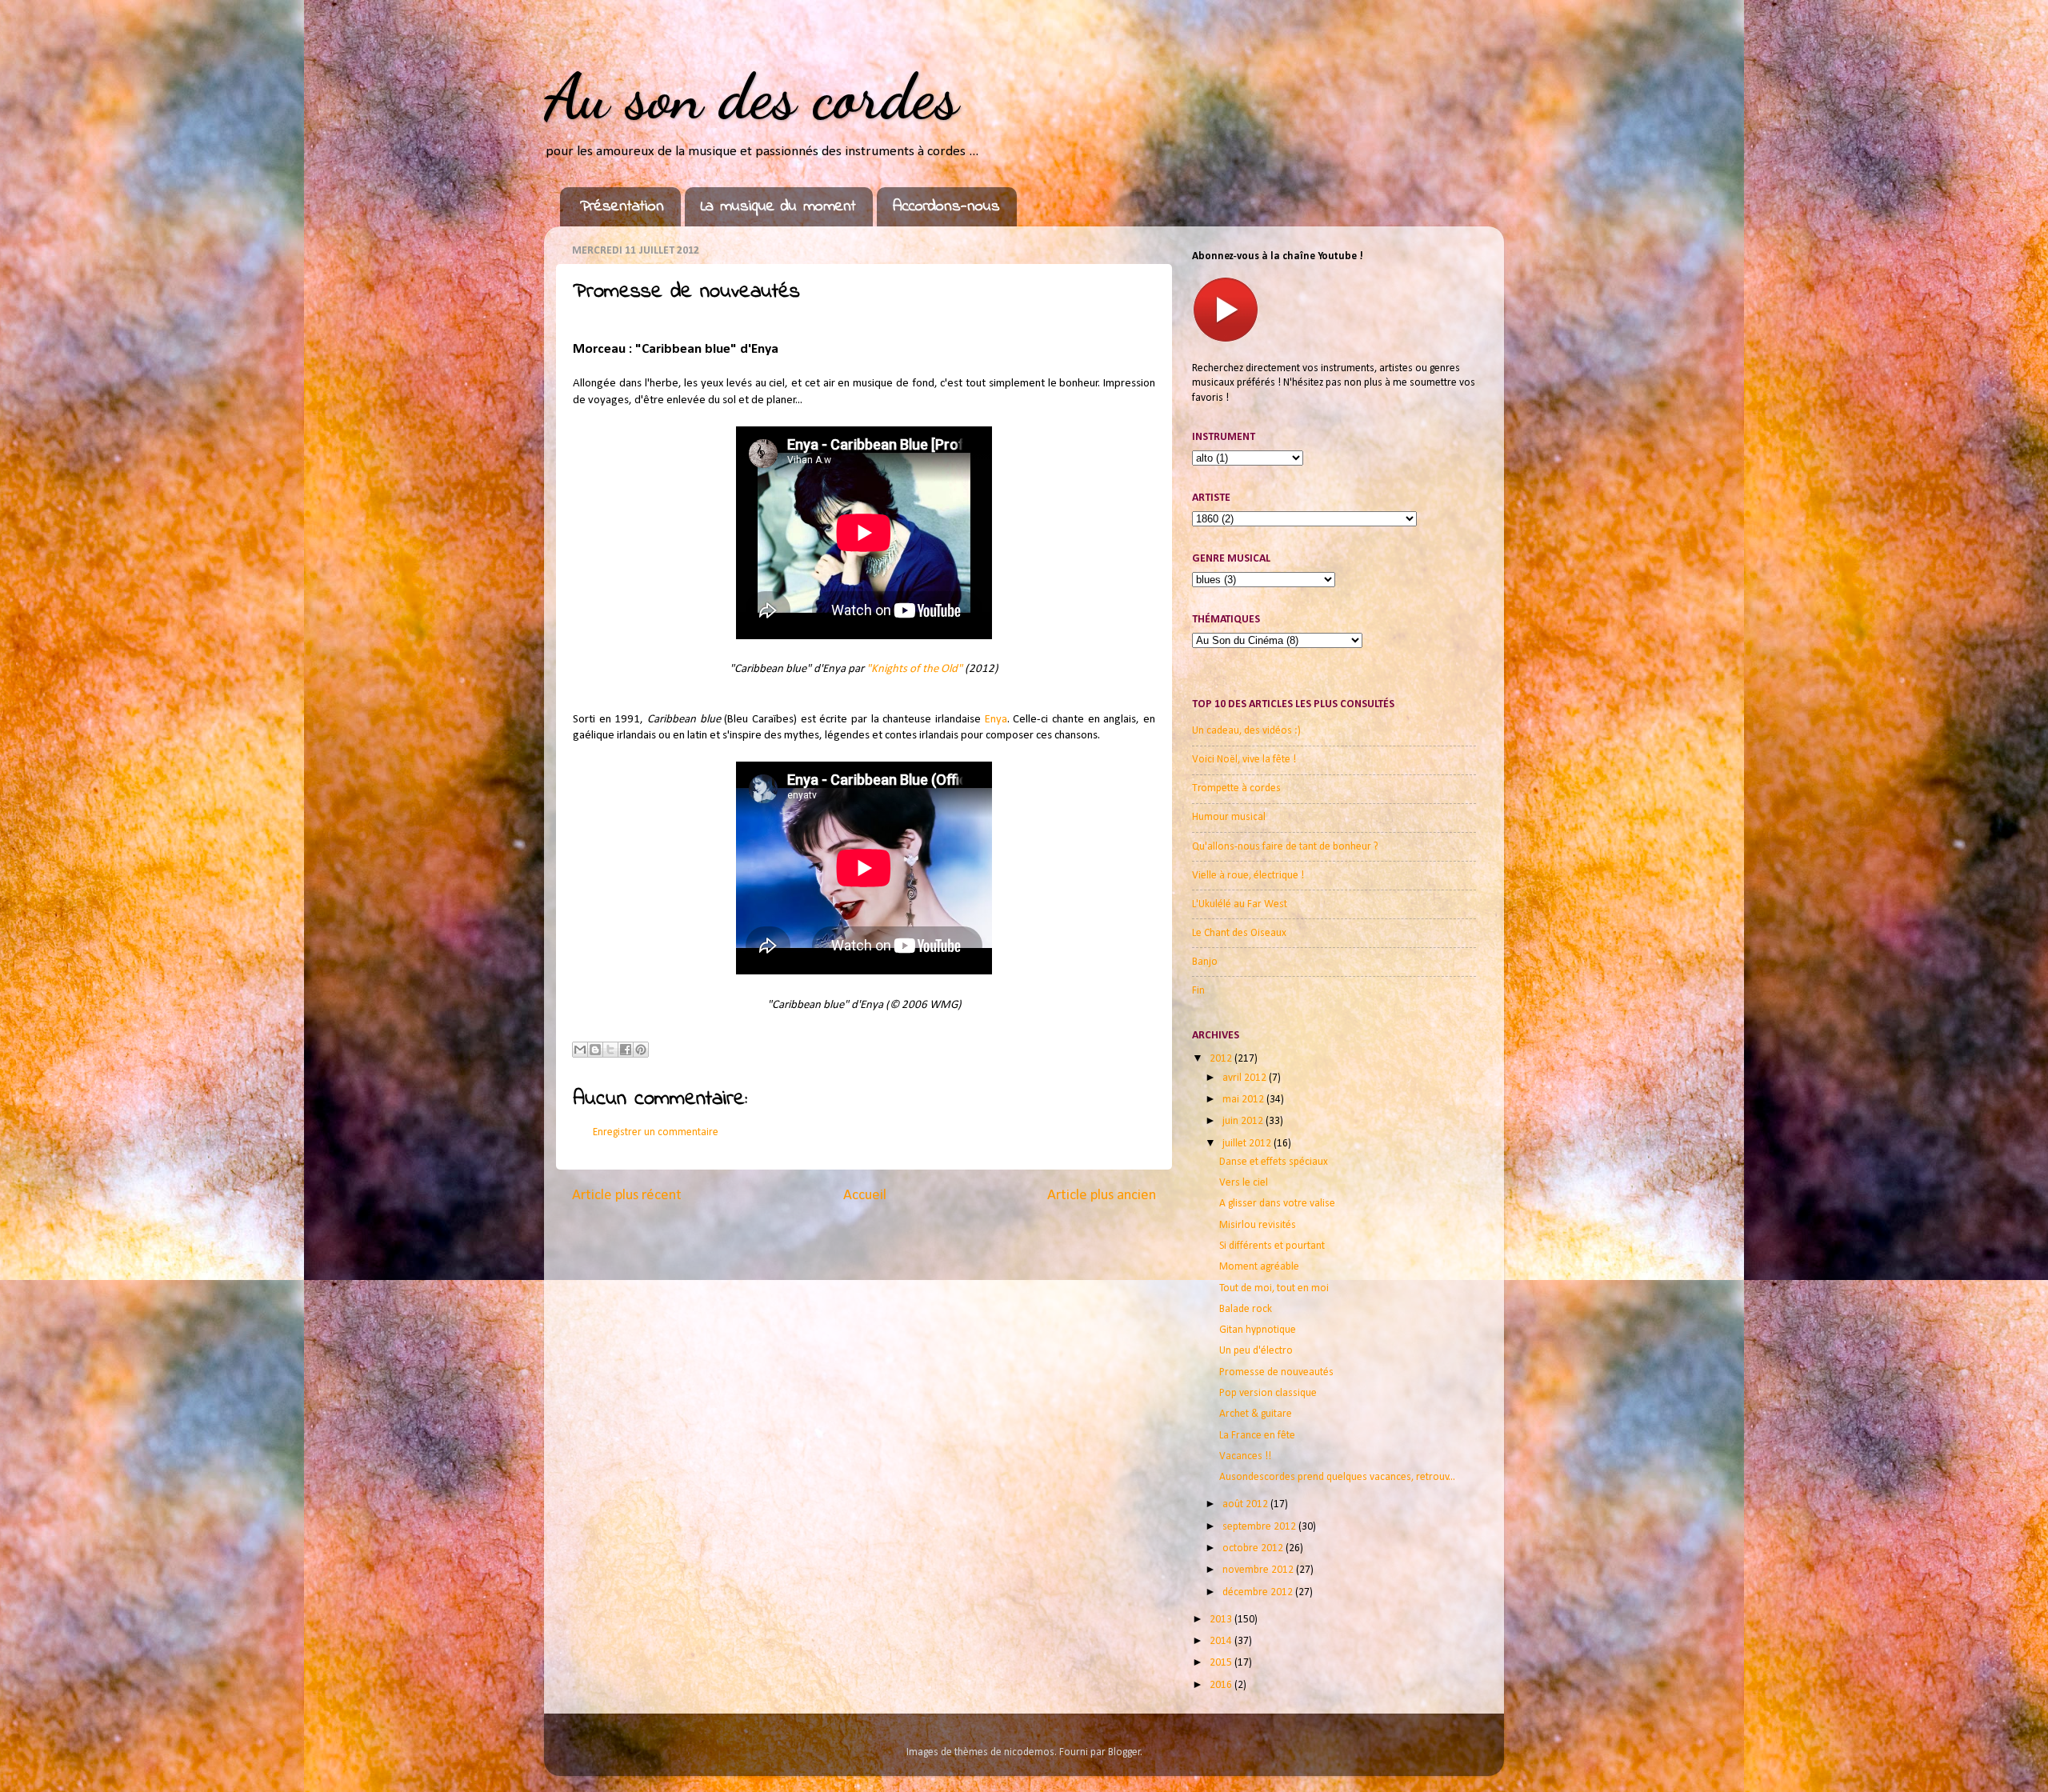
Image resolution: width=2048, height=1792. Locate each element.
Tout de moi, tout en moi (1274, 1288)
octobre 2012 (1254, 1548)
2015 (1222, 1663)
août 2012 (1246, 1504)
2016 (1222, 1685)
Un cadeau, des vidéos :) (1246, 731)
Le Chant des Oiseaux (1239, 933)
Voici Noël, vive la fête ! (1244, 760)
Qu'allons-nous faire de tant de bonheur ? (1285, 847)
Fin (1198, 991)
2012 (1222, 1059)
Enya (996, 720)
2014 (1222, 1641)
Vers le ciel (1244, 1183)
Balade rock (1246, 1309)
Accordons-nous (946, 207)
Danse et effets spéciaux (1274, 1162)
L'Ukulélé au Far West (1240, 904)
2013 (1222, 1620)
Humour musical (1229, 817)
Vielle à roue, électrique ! (1248, 876)
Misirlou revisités (1258, 1225)
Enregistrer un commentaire (656, 1132)
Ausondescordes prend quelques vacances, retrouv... (1337, 1477)
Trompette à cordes (1236, 788)
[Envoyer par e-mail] (580, 1050)
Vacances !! (1245, 1456)
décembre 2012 (1259, 1592)
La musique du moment (778, 207)
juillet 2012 (1248, 1144)
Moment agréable (1259, 1267)
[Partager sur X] (610, 1050)
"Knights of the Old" (914, 669)
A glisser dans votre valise (1277, 1204)
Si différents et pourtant (1272, 1246)
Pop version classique (1268, 1393)
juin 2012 (1244, 1121)
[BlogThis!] (595, 1050)
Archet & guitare (1256, 1414)
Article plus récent (627, 1196)
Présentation (622, 207)
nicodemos (1029, 1752)
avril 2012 (1246, 1078)
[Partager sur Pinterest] (641, 1050)
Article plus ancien (1102, 1196)
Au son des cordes (751, 96)
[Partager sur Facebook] (626, 1050)
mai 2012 (1244, 1100)
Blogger (1124, 1752)
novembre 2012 (1259, 1570)
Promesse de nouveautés (1276, 1372)
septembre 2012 (1260, 1527)
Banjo (1205, 962)
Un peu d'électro (1256, 1351)
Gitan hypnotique (1258, 1330)
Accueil (865, 1196)
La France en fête (1257, 1436)
